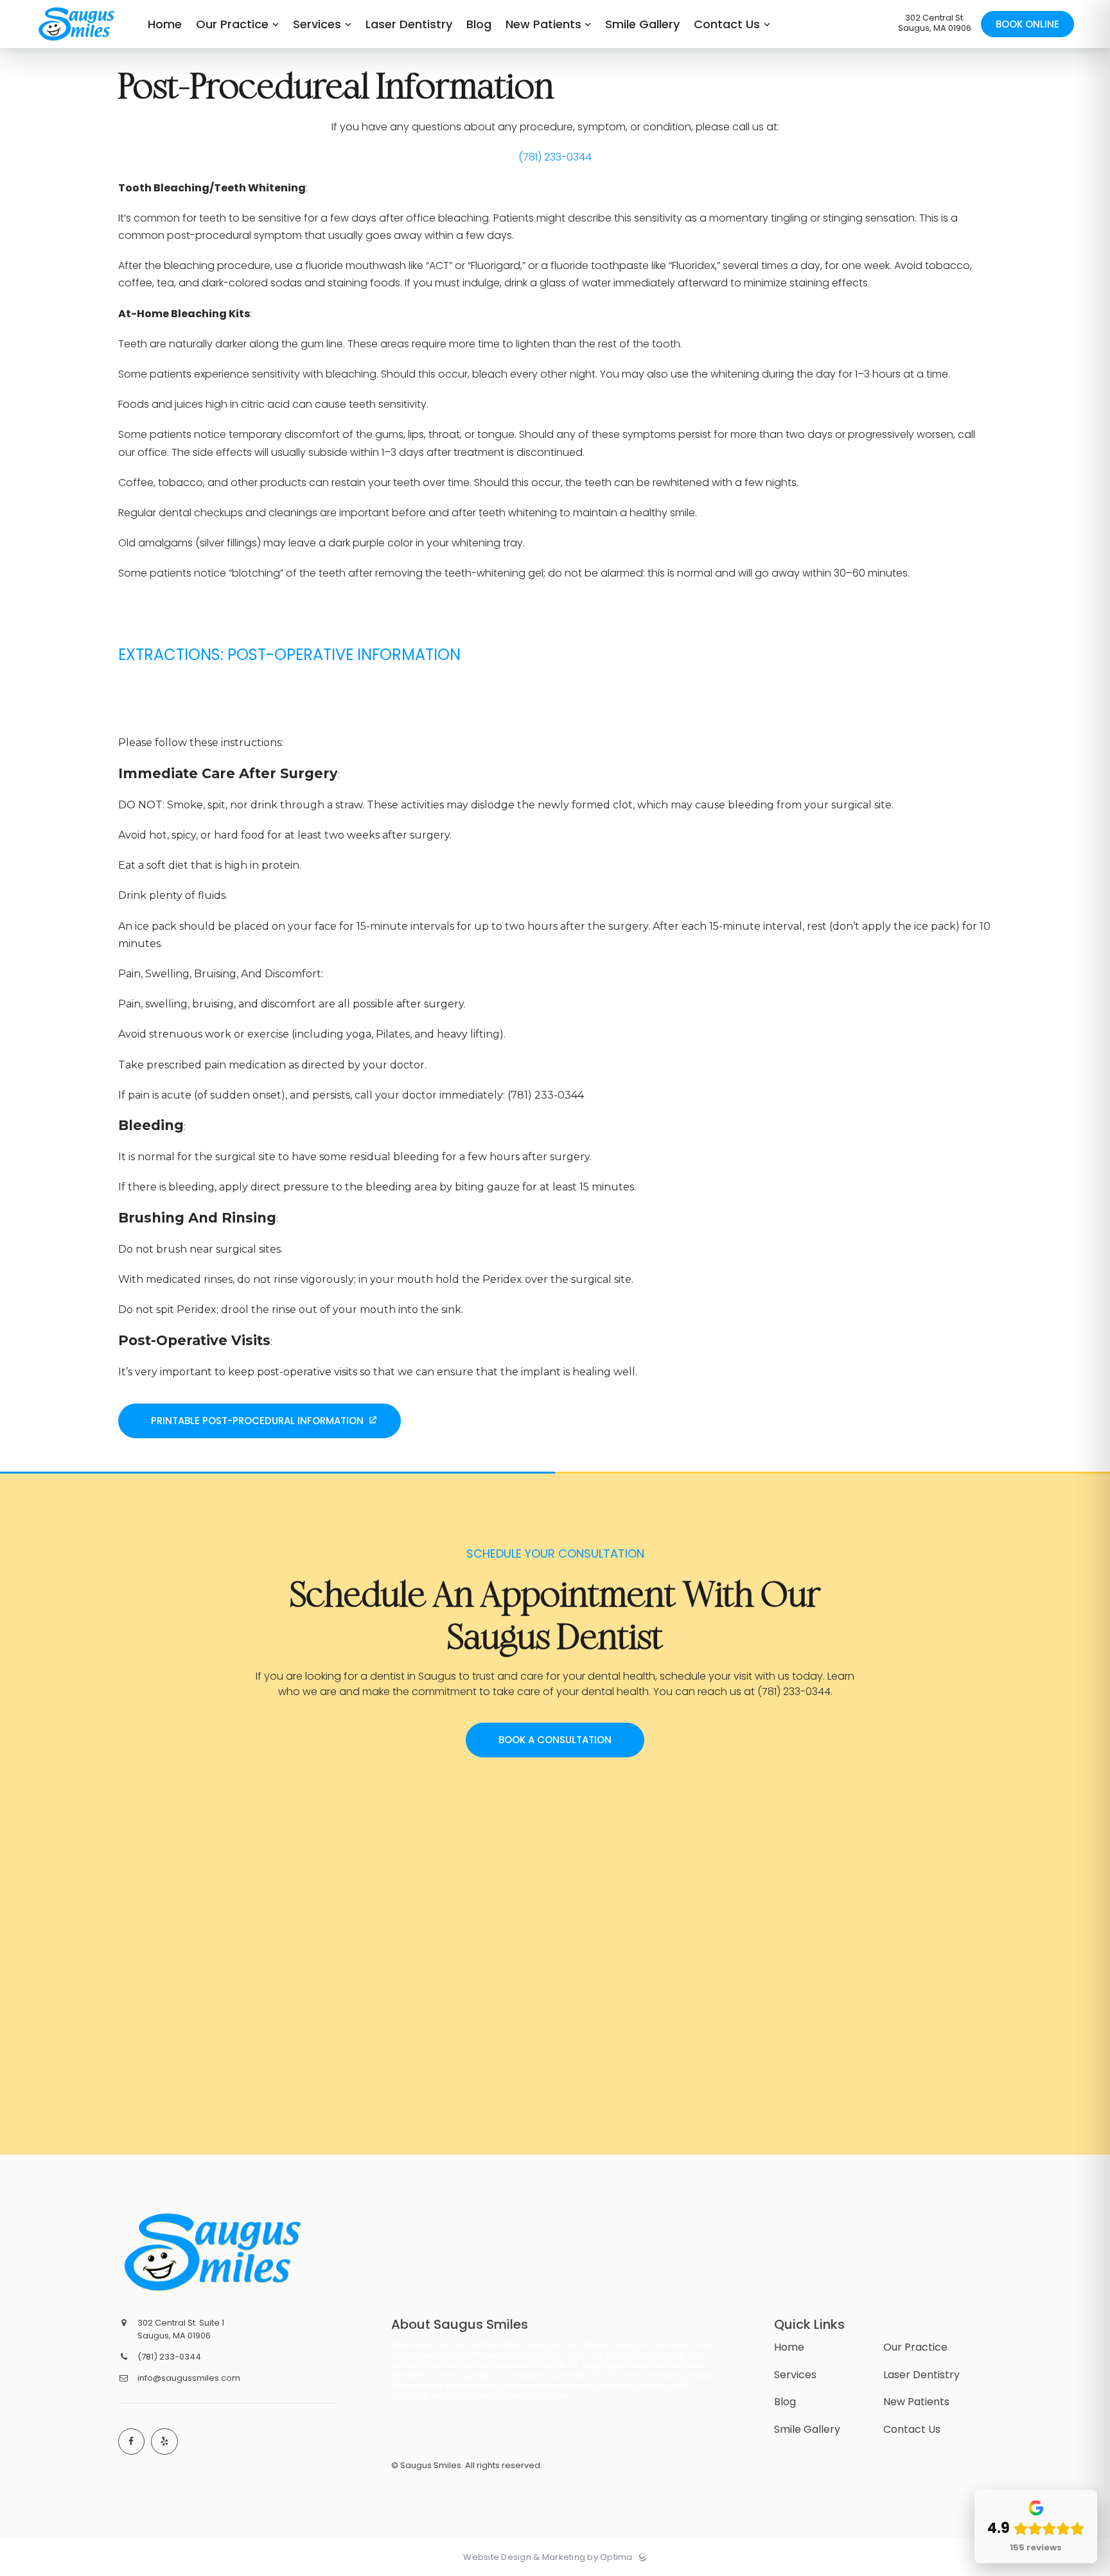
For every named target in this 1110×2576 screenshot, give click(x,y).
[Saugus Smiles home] (216, 2252)
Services (795, 2375)
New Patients (916, 2402)
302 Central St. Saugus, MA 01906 (935, 23)
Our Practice (915, 2347)
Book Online (1027, 24)
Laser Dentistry (921, 2375)
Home (789, 2347)
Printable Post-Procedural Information (257, 1421)
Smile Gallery (807, 2429)
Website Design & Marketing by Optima (548, 2557)
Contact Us (912, 2429)
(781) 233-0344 (555, 157)
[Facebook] (132, 2442)
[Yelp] (164, 2442)
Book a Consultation (555, 1740)
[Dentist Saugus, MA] (77, 45)
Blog (785, 2402)
